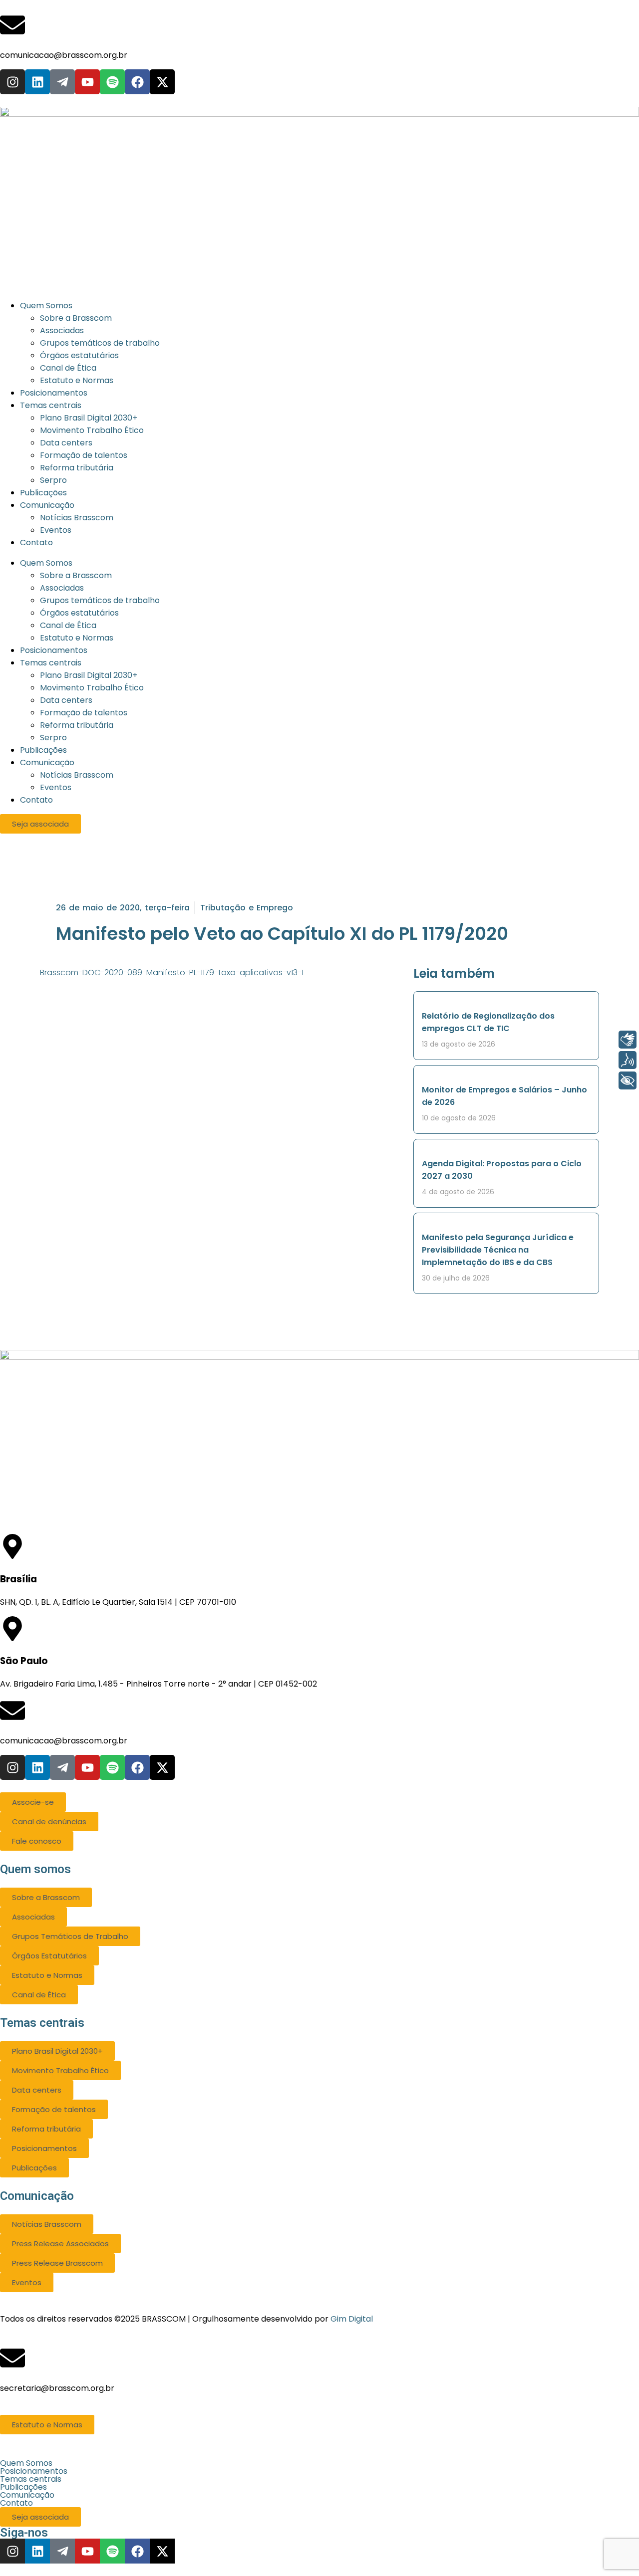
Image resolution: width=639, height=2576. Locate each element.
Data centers (66, 700)
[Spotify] (112, 82)
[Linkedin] (37, 82)
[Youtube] (87, 82)
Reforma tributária (77, 725)
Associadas (62, 588)
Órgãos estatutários (79, 613)
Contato (36, 800)
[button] (319, 2463)
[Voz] (628, 1060)
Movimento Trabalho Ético (92, 688)
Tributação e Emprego (247, 908)
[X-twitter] (162, 82)
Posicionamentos (54, 650)
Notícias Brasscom (77, 775)
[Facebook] (137, 82)
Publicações (43, 750)
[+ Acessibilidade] (628, 1080)
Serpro (53, 738)
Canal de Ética (68, 625)
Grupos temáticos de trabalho (100, 600)
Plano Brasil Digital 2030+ (89, 675)
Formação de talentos (84, 713)
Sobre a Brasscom (76, 575)
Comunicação (47, 762)
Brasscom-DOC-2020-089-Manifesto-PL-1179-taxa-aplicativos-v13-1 (172, 972)
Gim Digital (352, 2319)
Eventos (56, 787)
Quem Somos (46, 563)
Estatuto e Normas (77, 638)
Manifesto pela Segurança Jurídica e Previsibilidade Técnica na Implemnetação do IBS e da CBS (498, 1250)
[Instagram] (12, 82)
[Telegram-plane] (62, 82)
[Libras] (628, 1040)
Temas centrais (51, 663)
